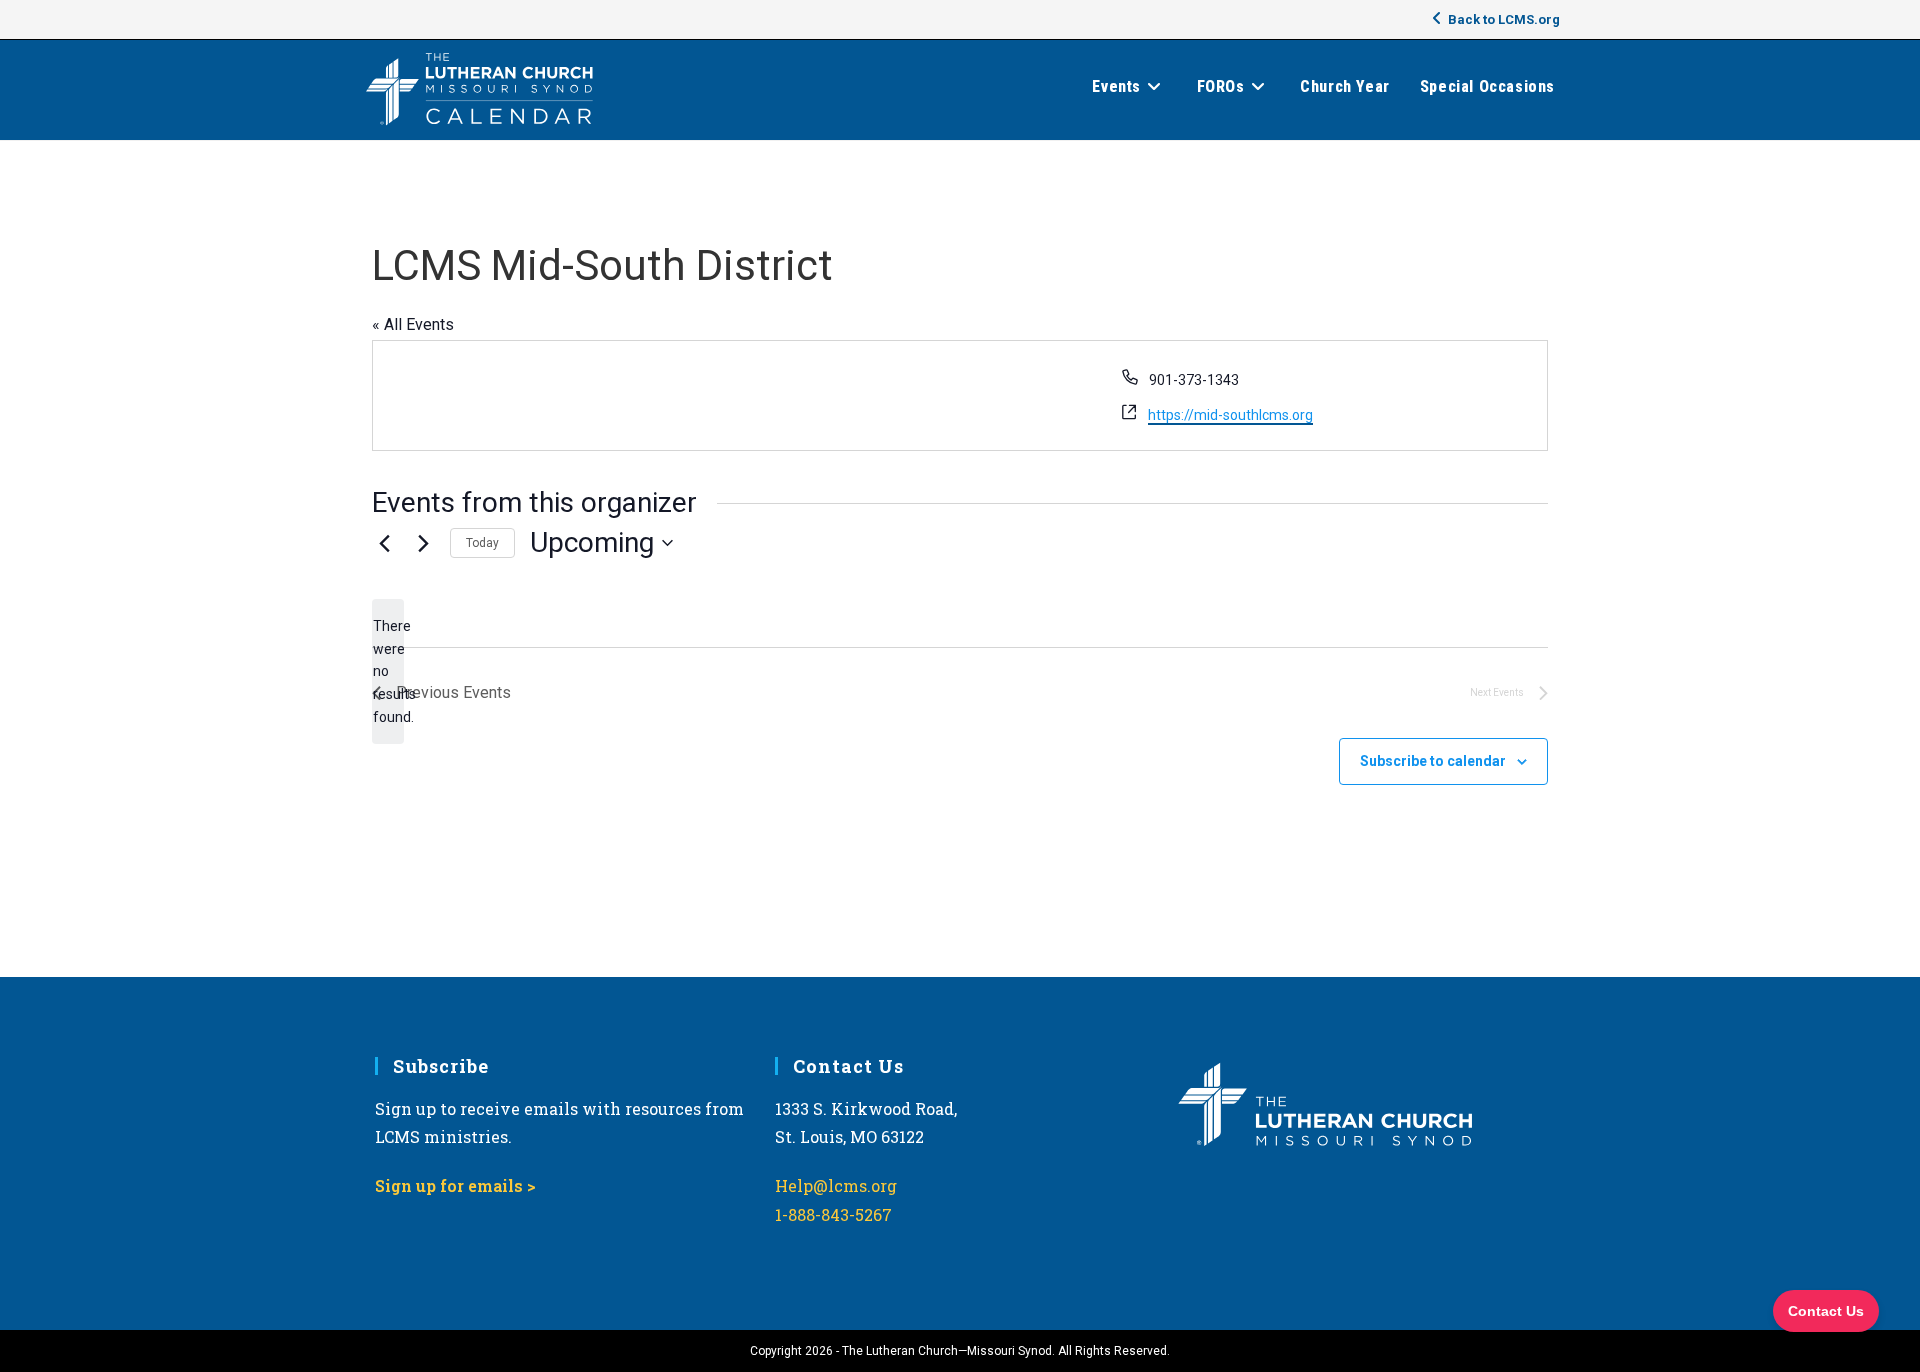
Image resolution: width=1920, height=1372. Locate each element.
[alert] (388, 671)
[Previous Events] (384, 543)
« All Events (413, 324)
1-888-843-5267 (833, 1214)
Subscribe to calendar (1433, 761)
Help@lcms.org (836, 1185)
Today (482, 543)
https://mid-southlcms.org (1230, 415)
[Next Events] (423, 543)
